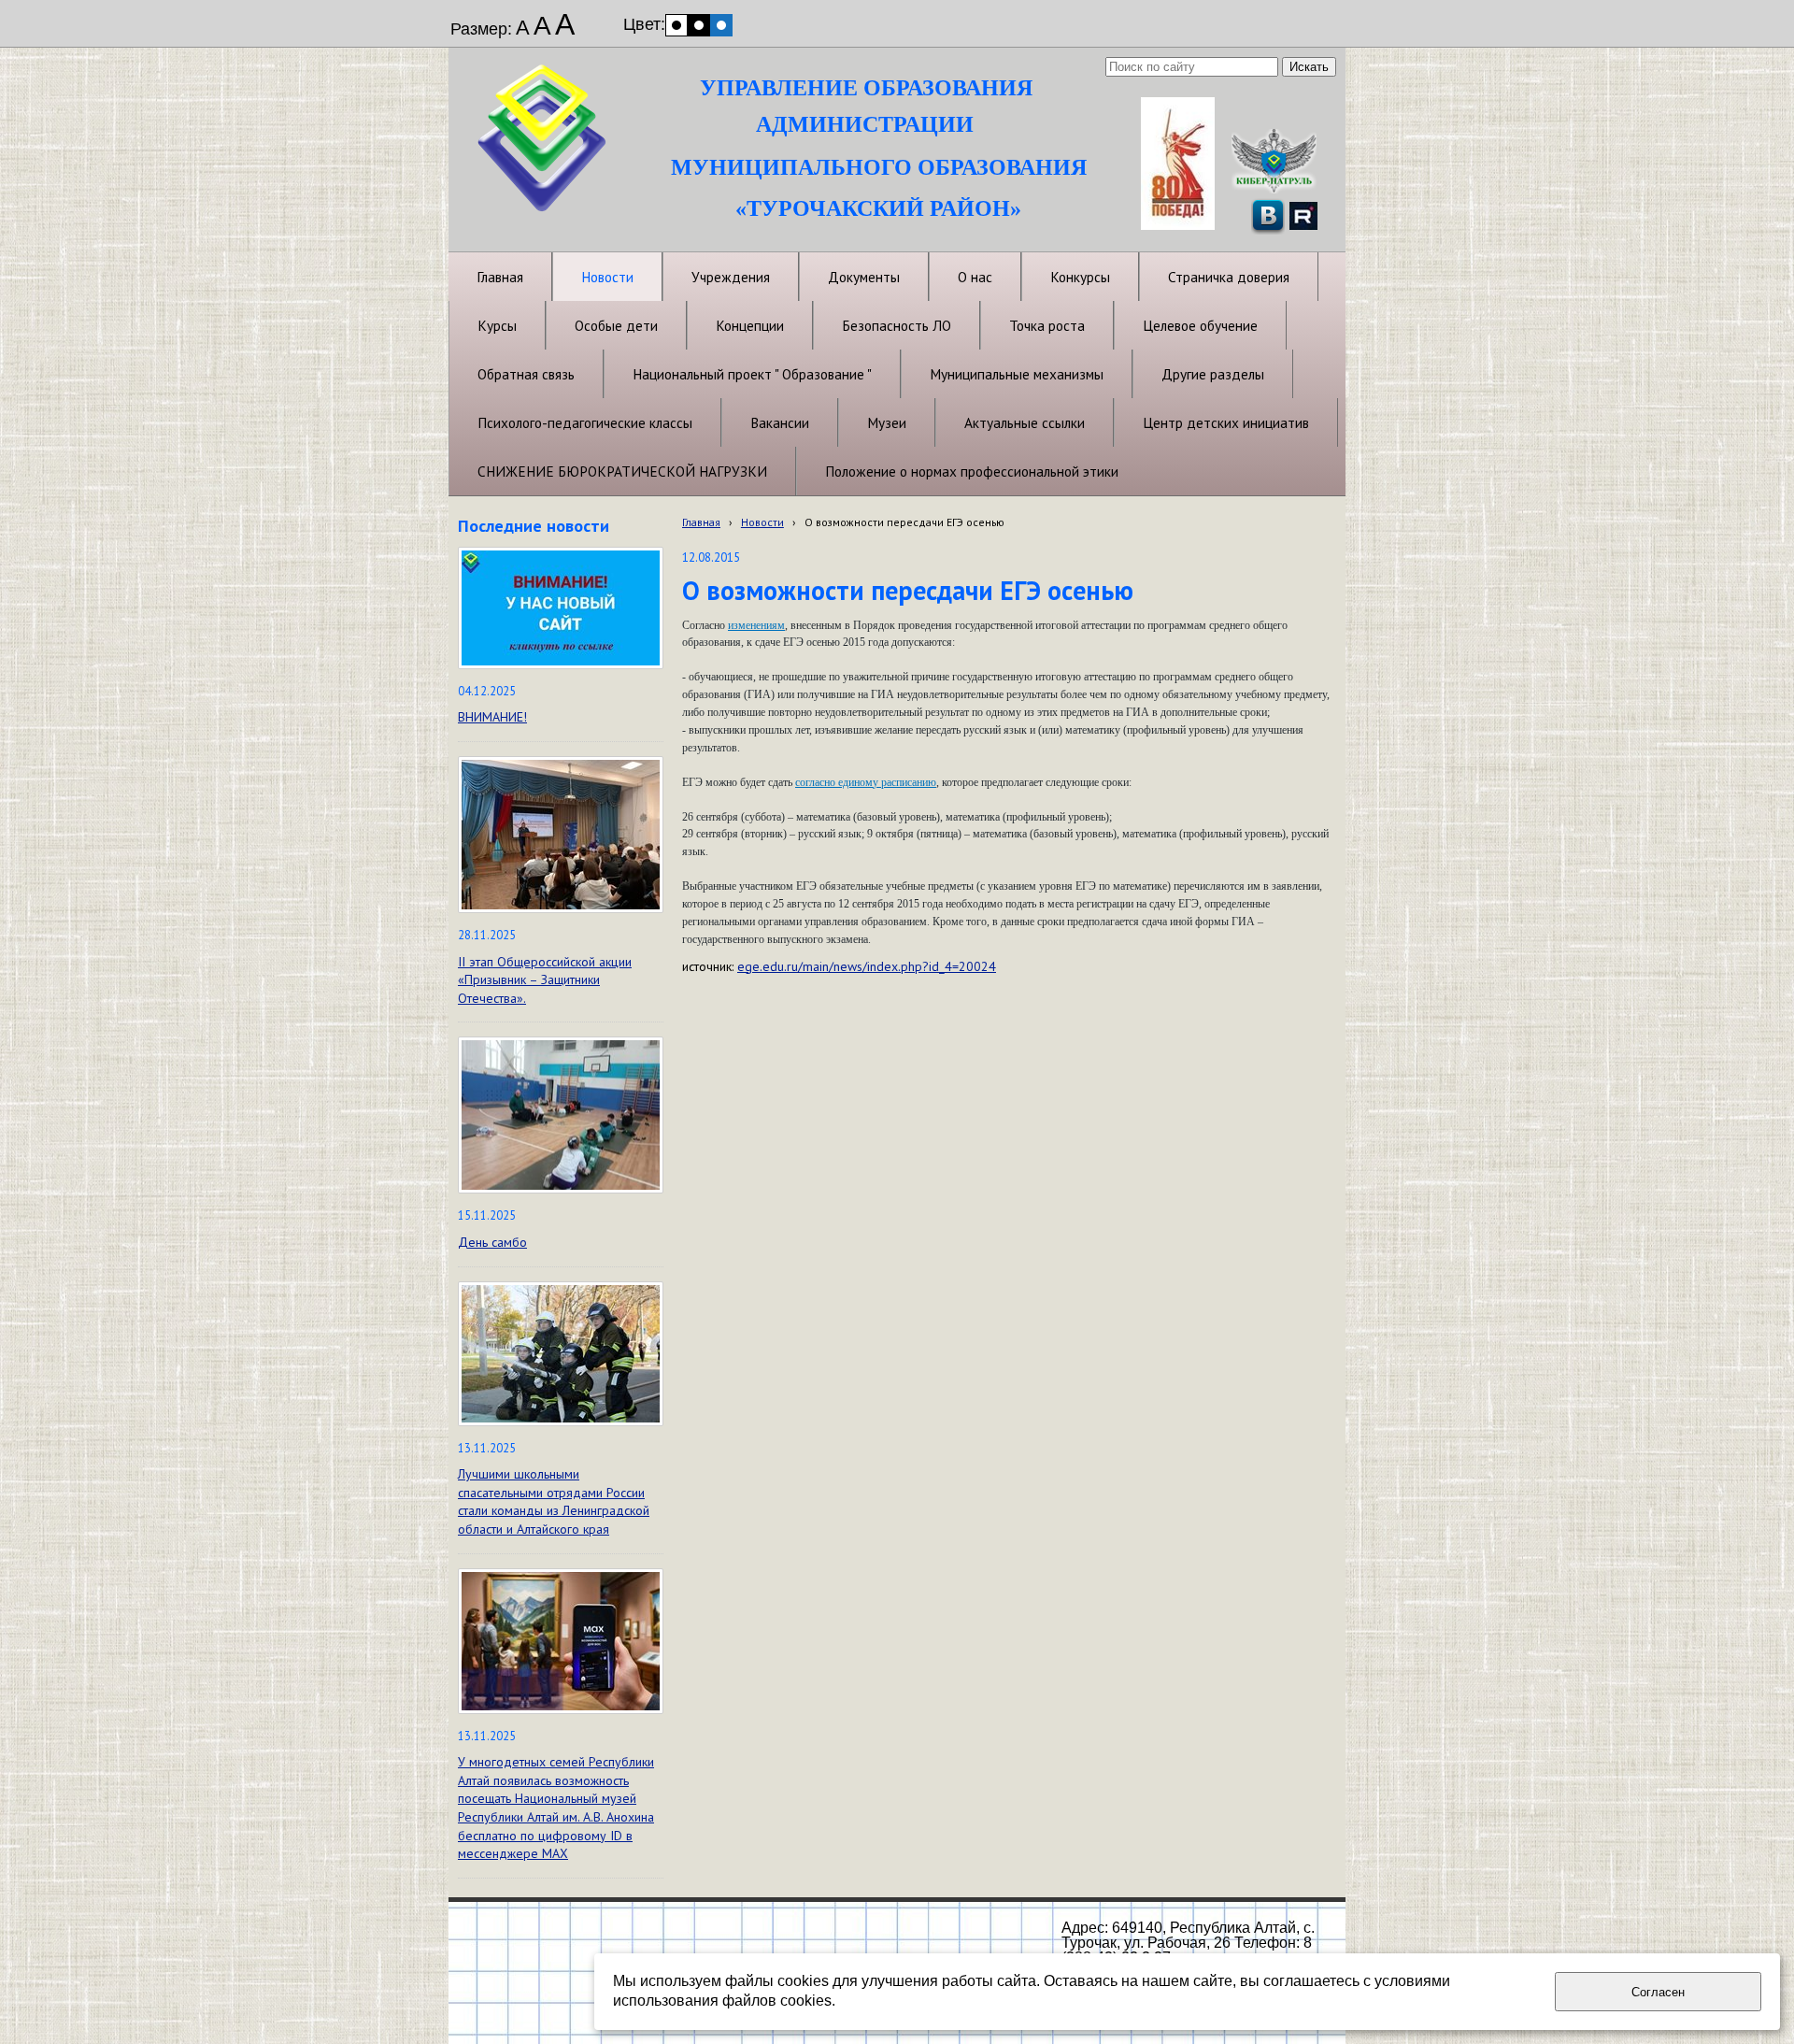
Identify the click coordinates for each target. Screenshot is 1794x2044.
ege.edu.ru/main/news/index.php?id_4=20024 (867, 966)
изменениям (756, 625)
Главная (701, 522)
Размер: (481, 29)
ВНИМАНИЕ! (492, 717)
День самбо (492, 1242)
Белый (676, 25)
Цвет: (644, 24)
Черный (699, 25)
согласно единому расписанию (866, 782)
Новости (762, 522)
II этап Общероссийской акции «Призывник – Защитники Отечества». (545, 980)
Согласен (1658, 1992)
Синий (721, 25)
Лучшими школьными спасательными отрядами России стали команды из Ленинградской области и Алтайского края (554, 1501)
